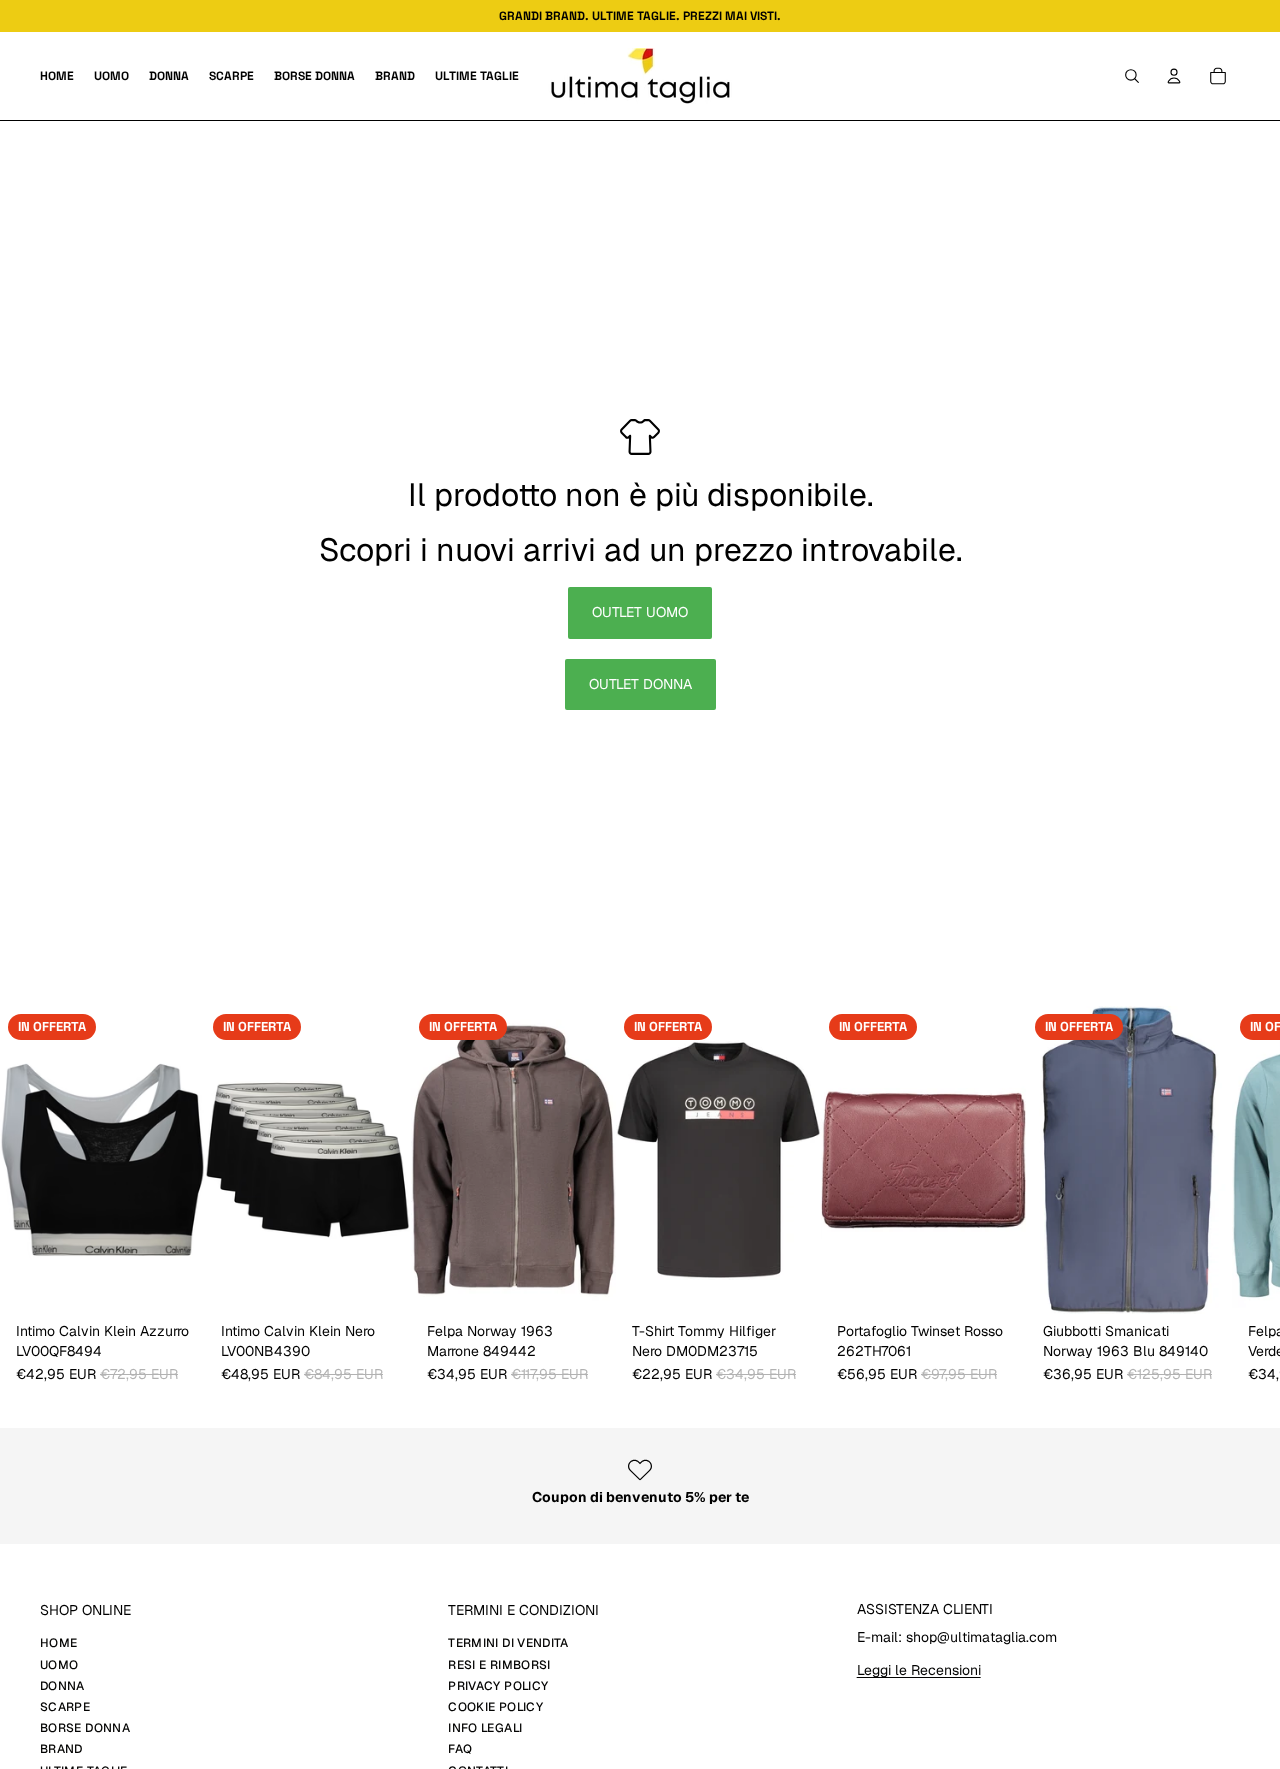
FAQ (460, 1749)
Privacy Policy (498, 1686)
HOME (58, 1643)
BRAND (61, 1749)
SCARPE (65, 1707)
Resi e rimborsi (499, 1665)
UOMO (59, 1665)
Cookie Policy (495, 1707)
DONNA (62, 1686)
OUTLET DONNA (640, 684)
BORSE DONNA (85, 1728)
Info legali (485, 1728)
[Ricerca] (1132, 76)
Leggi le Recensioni (919, 1670)
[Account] (1174, 76)
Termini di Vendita (508, 1643)
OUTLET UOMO (640, 612)
